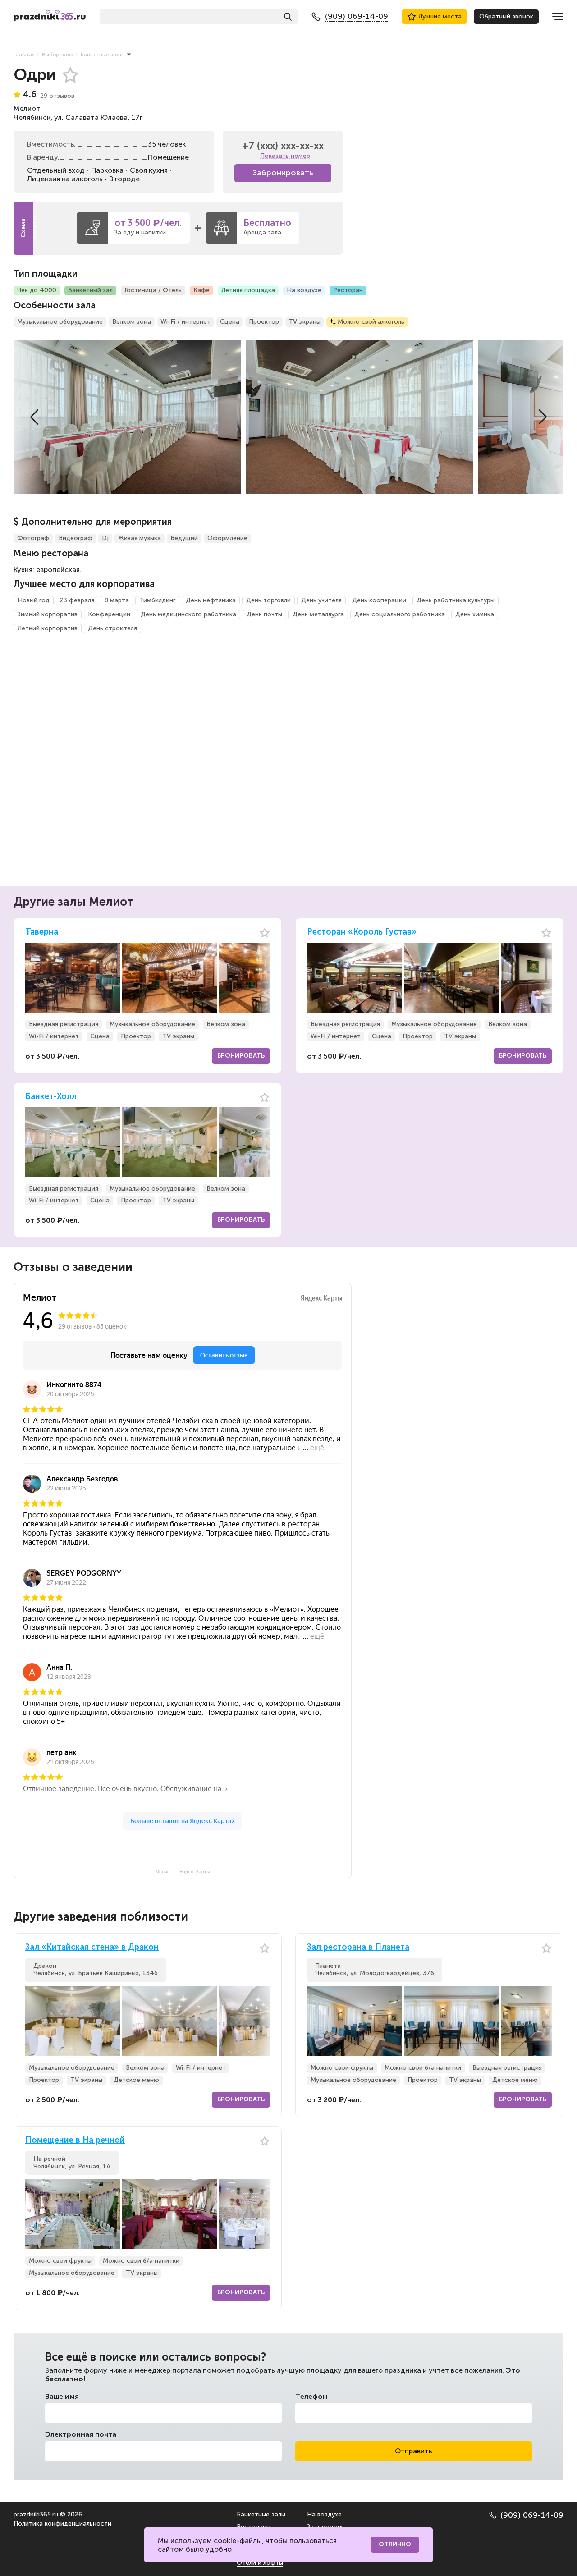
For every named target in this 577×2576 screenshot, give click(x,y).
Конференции (109, 614)
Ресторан (348, 290)
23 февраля (77, 600)
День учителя (321, 600)
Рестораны (254, 2527)
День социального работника (400, 614)
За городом (325, 2527)
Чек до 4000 (37, 290)
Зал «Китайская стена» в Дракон (92, 1947)
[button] (34, 417)
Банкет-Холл (51, 1097)
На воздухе (304, 290)
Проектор (264, 322)
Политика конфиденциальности (62, 2523)
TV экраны (305, 322)
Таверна (42, 932)
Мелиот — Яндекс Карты (183, 1872)
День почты (264, 614)
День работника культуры (456, 600)
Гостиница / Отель (153, 290)
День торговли (268, 600)
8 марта (117, 600)
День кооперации (379, 600)
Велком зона (132, 322)
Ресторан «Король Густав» (362, 932)
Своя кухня (149, 170)
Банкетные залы (261, 2514)
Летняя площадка (248, 290)
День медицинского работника (188, 614)
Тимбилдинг (157, 600)
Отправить (414, 2451)
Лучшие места (440, 16)
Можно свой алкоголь (371, 322)
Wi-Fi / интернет (185, 322)
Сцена (230, 322)
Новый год (34, 600)
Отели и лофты (260, 2563)
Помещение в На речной (75, 2140)
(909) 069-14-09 (532, 2515)
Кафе (201, 290)
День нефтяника (211, 600)
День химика (475, 614)
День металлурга (318, 614)
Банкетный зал (90, 290)
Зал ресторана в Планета (358, 1947)
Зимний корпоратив (48, 614)
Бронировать (241, 1056)
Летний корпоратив (48, 628)
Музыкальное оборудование (60, 322)
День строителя (112, 628)
